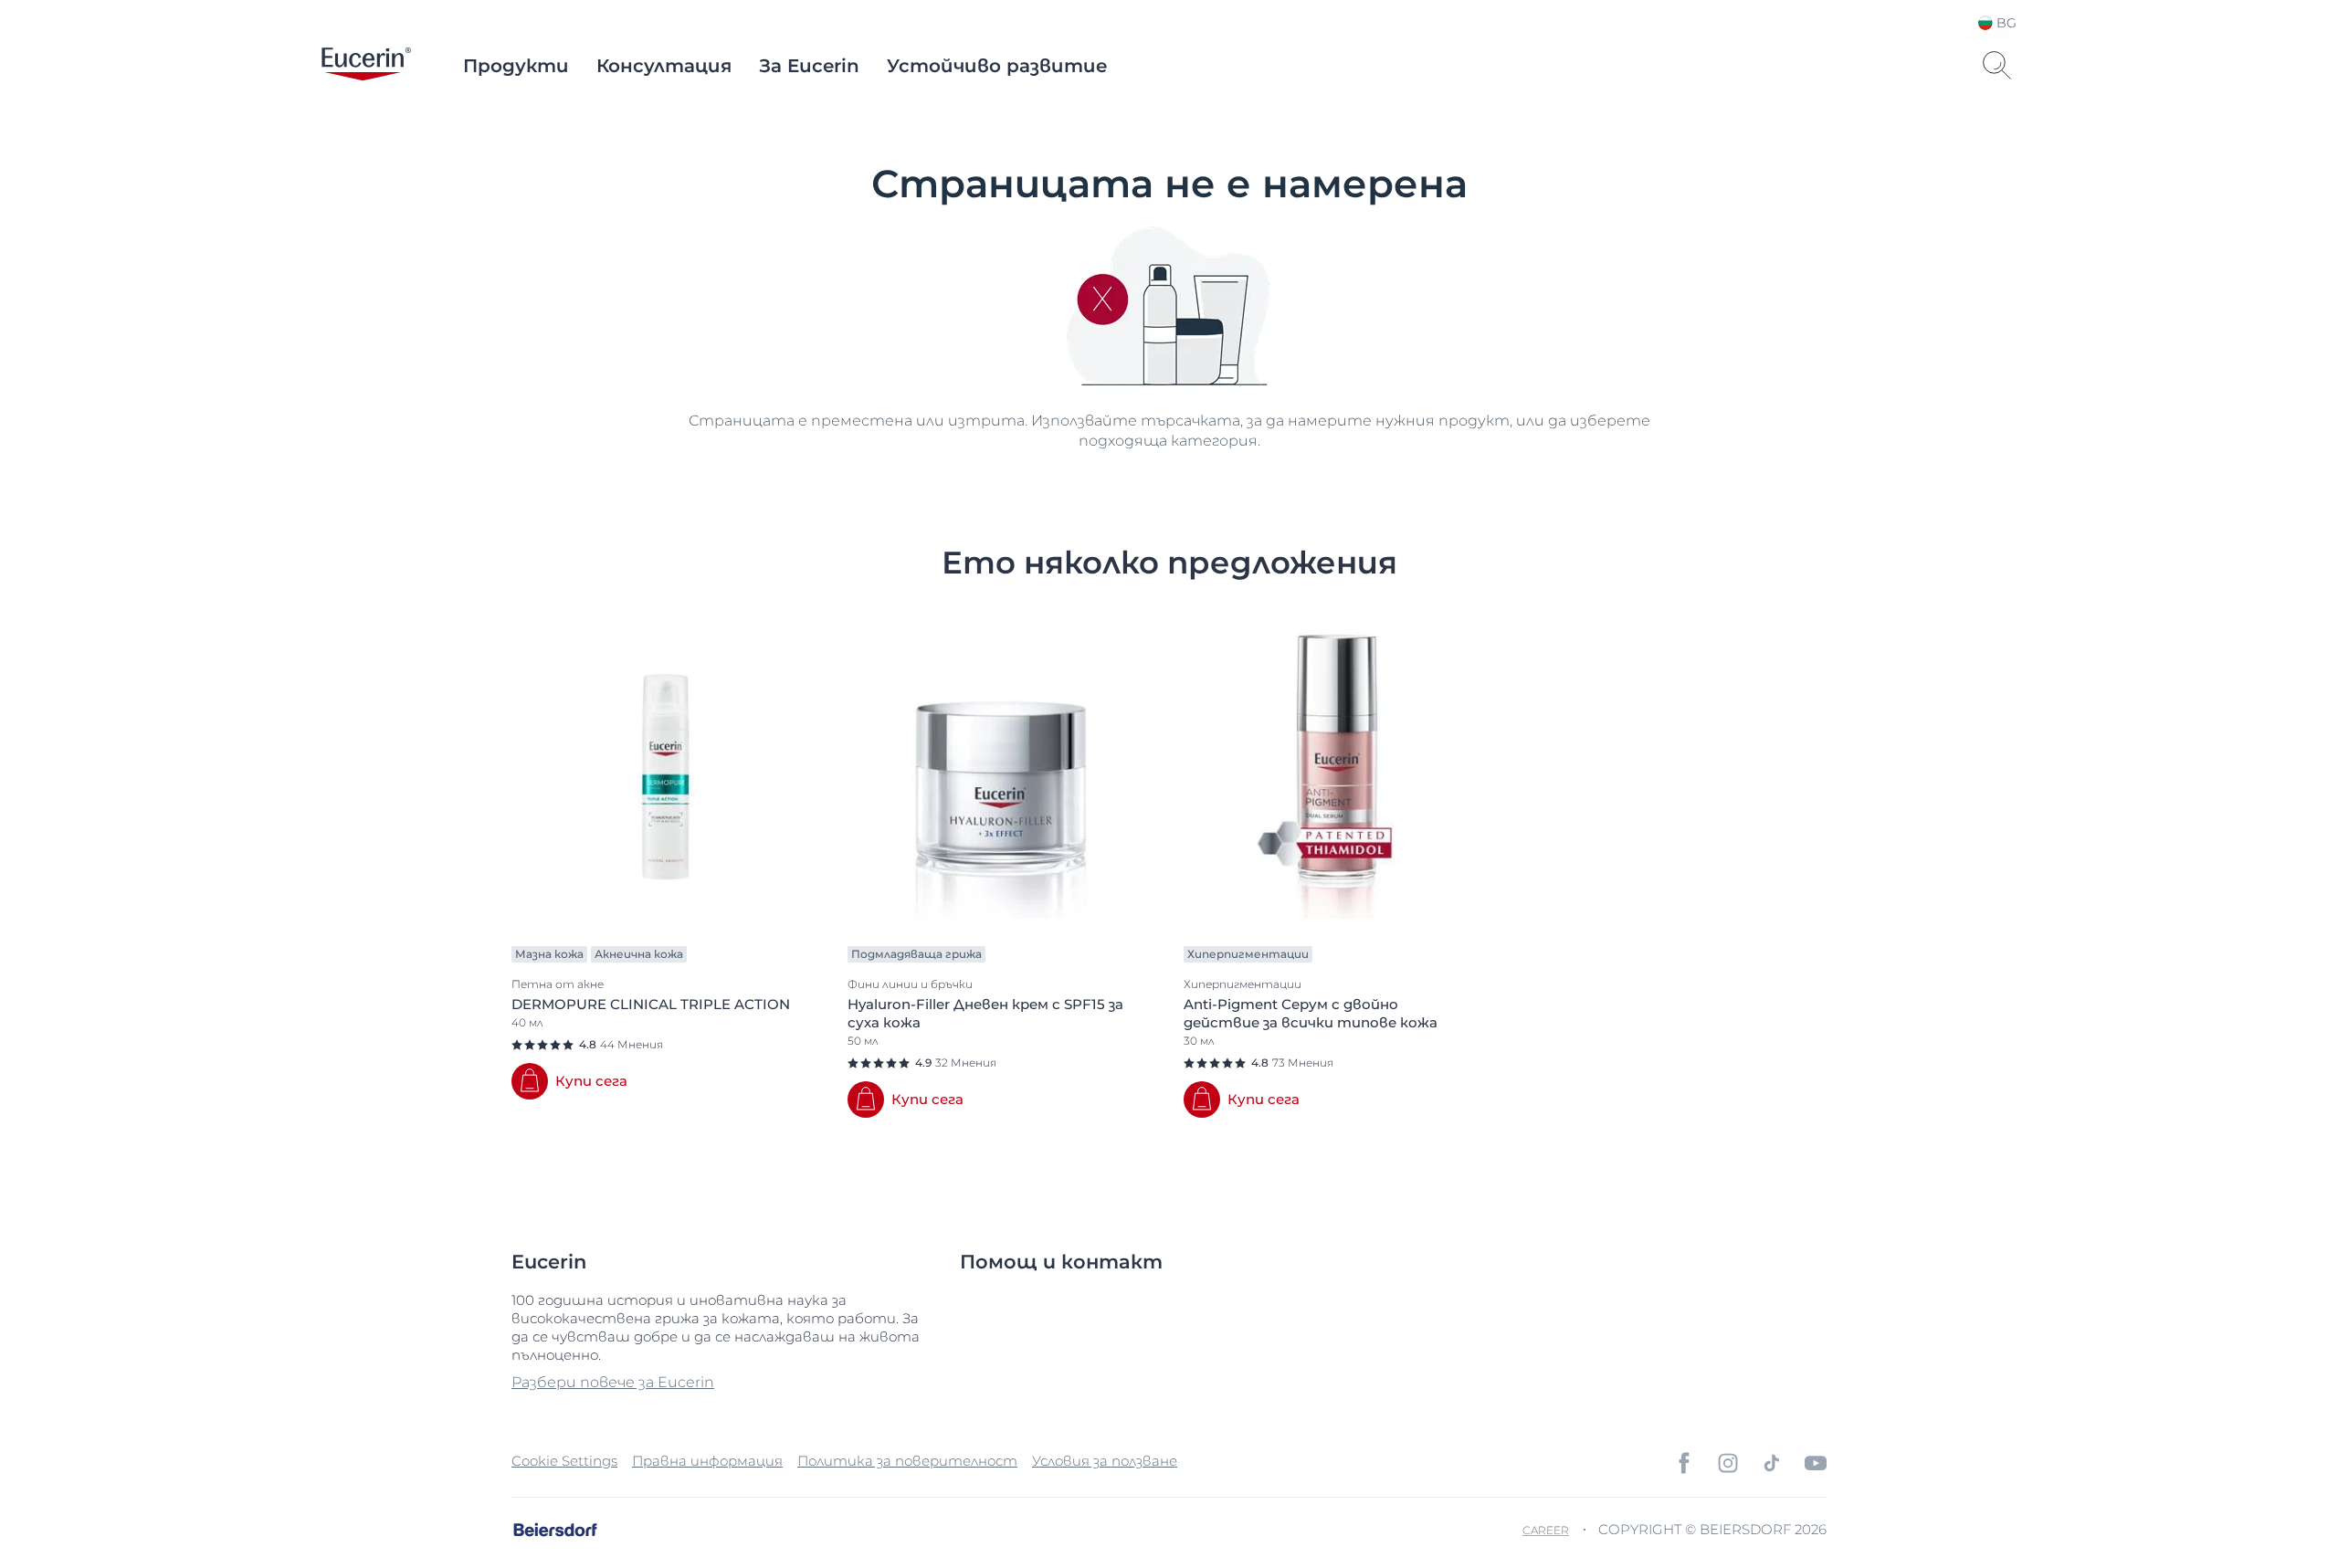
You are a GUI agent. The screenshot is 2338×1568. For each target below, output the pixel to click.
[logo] (366, 66)
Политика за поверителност (907, 1461)
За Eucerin (809, 66)
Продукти (516, 66)
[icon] (1684, 1463)
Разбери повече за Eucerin (613, 1382)
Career (1546, 1530)
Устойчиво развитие (997, 66)
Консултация (664, 66)
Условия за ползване (1105, 1461)
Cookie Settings (564, 1461)
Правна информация (707, 1461)
